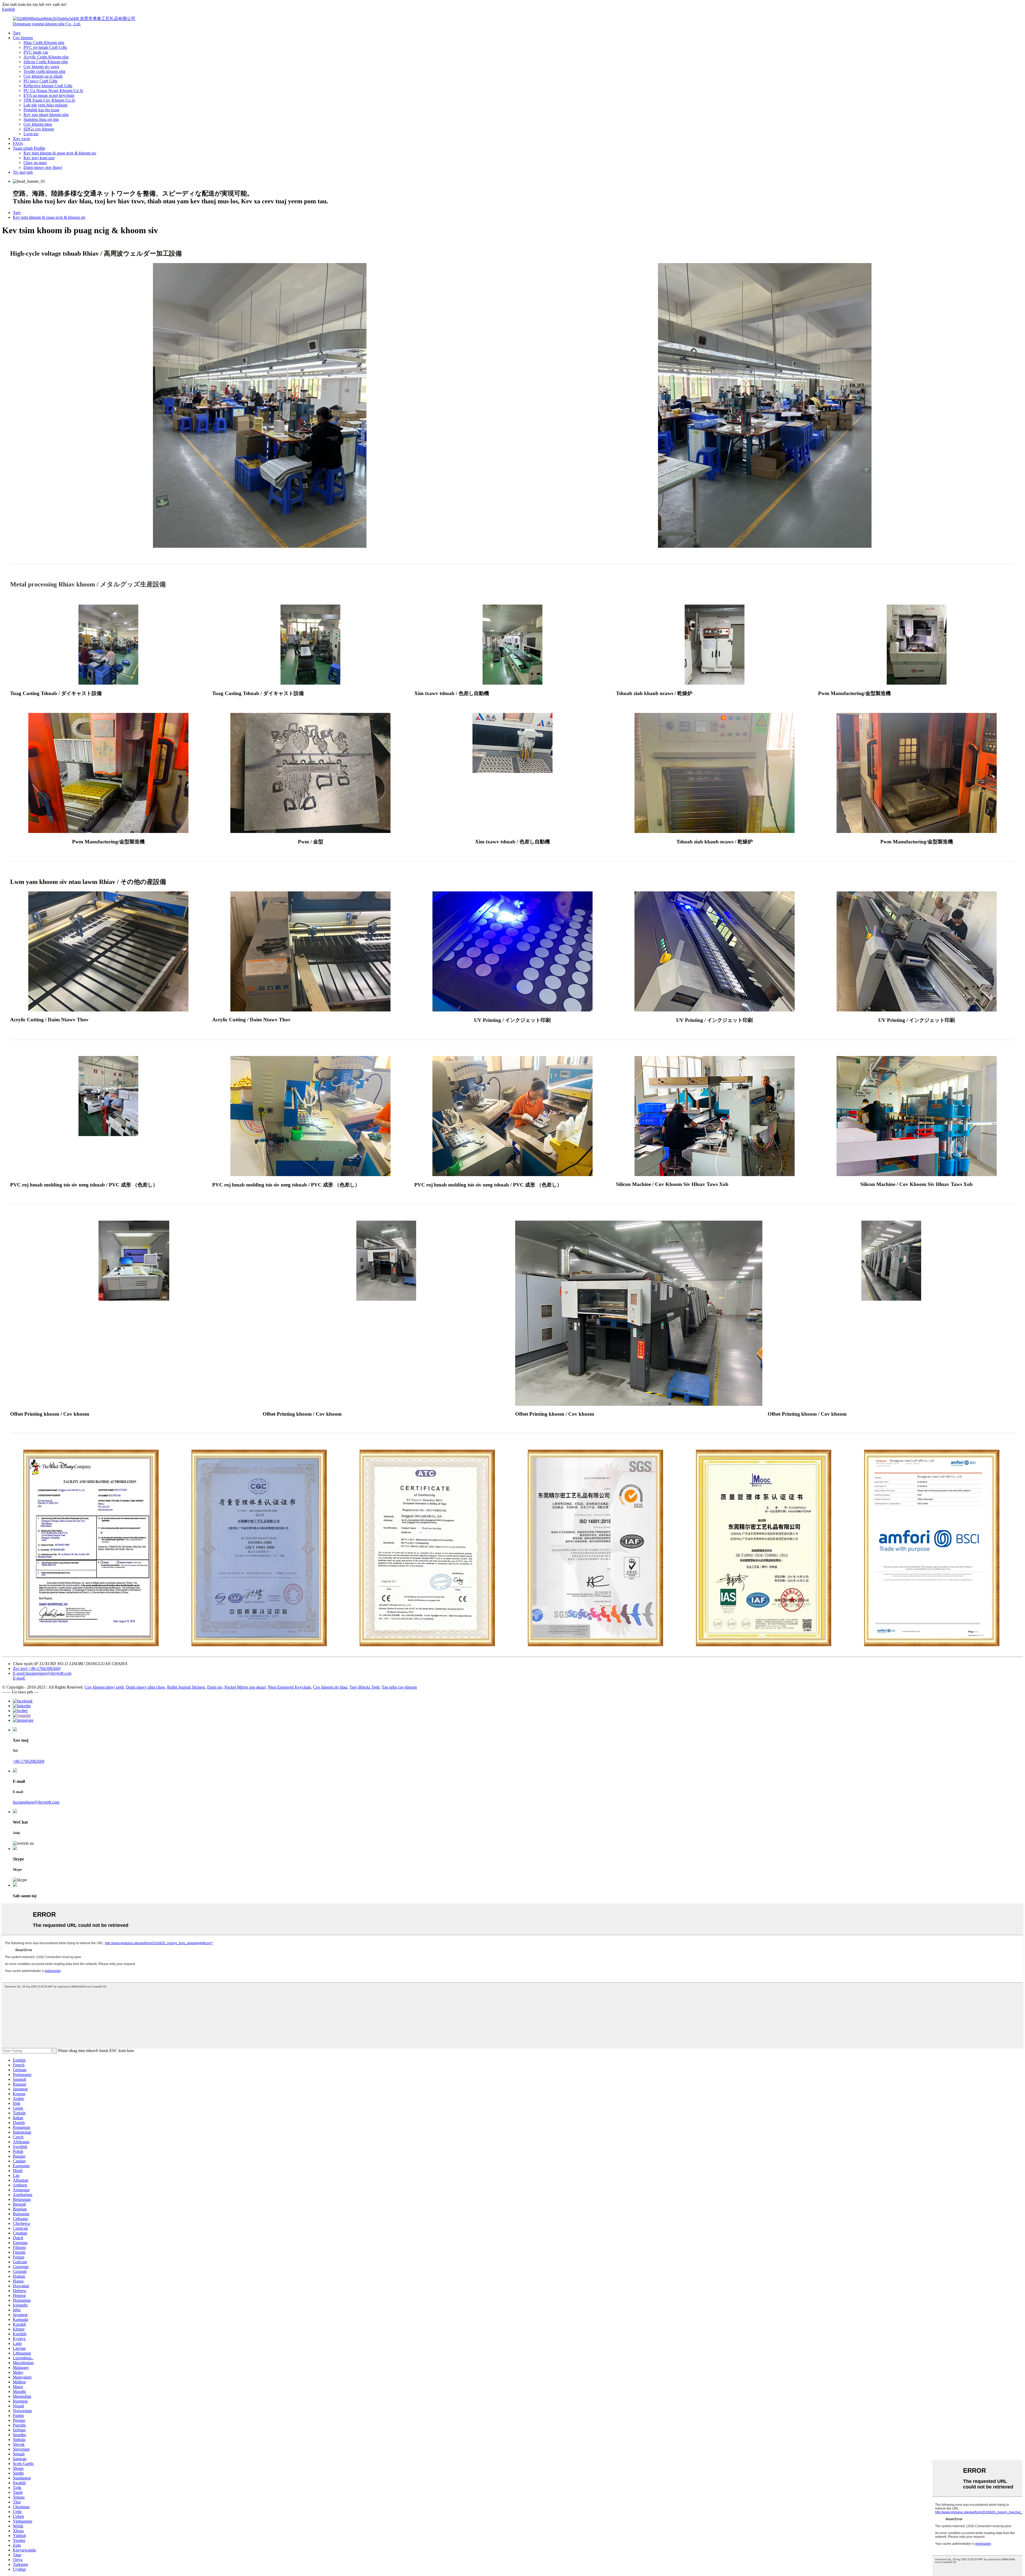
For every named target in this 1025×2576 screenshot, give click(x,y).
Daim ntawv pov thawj (43, 167)
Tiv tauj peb (23, 172)
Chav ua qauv (35, 163)
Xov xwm (21, 139)
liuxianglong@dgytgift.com (36, 1802)
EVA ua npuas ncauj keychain (49, 95)
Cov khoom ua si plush (43, 76)
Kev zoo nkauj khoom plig (46, 115)
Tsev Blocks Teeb (364, 1687)
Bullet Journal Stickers (186, 1687)
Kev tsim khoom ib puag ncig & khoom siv (60, 153)
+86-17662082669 (29, 1761)
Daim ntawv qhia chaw (145, 1687)
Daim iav (215, 1687)
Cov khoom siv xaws (41, 67)
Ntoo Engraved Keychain (289, 1687)
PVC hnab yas (36, 52)
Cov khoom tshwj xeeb (104, 1687)
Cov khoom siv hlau (330, 1687)
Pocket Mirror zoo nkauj (245, 1687)
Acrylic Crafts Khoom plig (46, 57)
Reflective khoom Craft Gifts (48, 86)
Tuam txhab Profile (29, 148)
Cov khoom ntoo (38, 124)
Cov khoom (23, 38)
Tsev (17, 33)
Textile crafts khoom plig (44, 71)
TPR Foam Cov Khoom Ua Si (49, 100)
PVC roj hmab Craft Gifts (45, 47)
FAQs (18, 143)
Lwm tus (31, 134)
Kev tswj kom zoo (39, 158)
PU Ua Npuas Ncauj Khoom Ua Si (53, 91)
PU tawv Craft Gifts (40, 81)
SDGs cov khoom (39, 129)
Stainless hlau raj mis (41, 119)
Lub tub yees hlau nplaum (45, 105)
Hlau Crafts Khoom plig (44, 43)
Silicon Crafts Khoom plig (46, 62)
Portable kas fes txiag (41, 110)
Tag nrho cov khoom (399, 1687)
